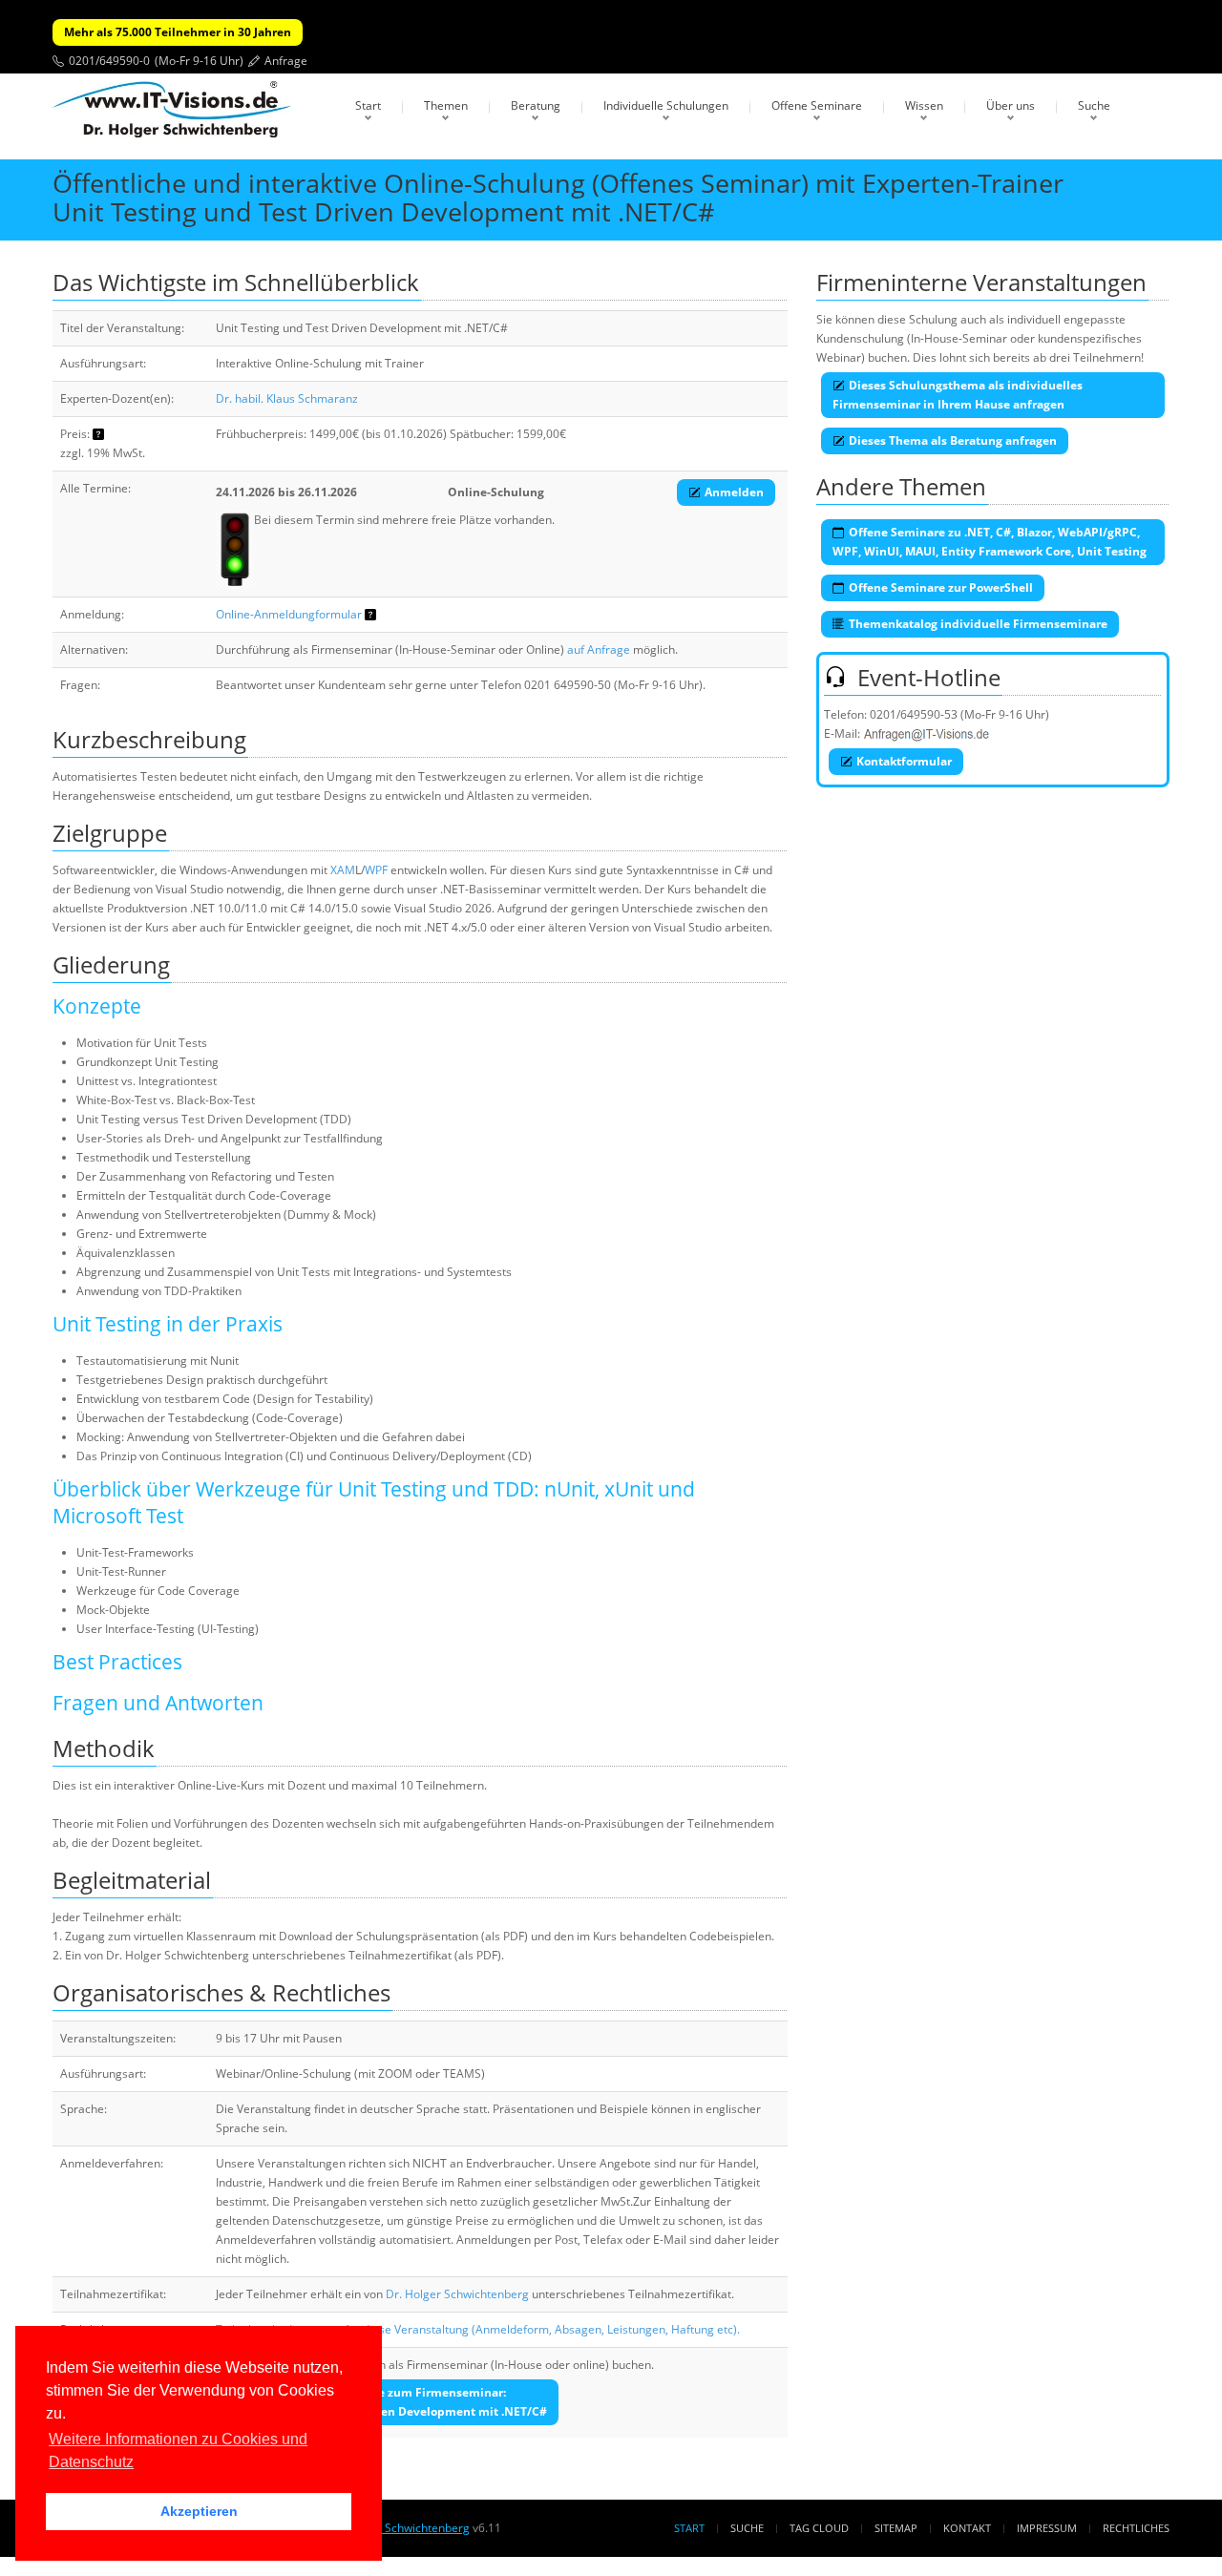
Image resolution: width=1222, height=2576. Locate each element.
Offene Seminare (817, 105)
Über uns (1011, 105)
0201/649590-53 (914, 714)
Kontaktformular (904, 761)
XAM (343, 870)
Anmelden (734, 492)
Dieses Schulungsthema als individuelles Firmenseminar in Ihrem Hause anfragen (958, 395)
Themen (446, 105)
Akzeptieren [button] (199, 2511)
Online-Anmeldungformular (289, 614)
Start (368, 105)
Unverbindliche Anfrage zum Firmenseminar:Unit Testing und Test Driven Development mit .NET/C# (390, 2402)
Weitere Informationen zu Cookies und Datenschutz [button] (178, 2450)
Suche (1094, 105)
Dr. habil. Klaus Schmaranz (287, 398)
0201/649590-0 (109, 61)
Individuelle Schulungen (666, 105)
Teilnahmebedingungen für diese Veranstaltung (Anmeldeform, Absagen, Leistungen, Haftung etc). (478, 2329)
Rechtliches (1136, 2528)
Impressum (1047, 2528)
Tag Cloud (819, 2528)
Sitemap (896, 2528)
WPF (376, 870)
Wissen (924, 105)
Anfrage (286, 61)
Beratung (536, 105)
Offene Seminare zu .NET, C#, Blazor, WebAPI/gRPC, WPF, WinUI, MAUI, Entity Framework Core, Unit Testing (990, 542)
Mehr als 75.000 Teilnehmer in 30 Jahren (178, 32)
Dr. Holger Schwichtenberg (457, 2294)
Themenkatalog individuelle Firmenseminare (978, 624)
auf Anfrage (599, 649)
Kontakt (967, 2528)
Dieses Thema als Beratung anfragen (953, 440)
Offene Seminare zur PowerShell (941, 587)
